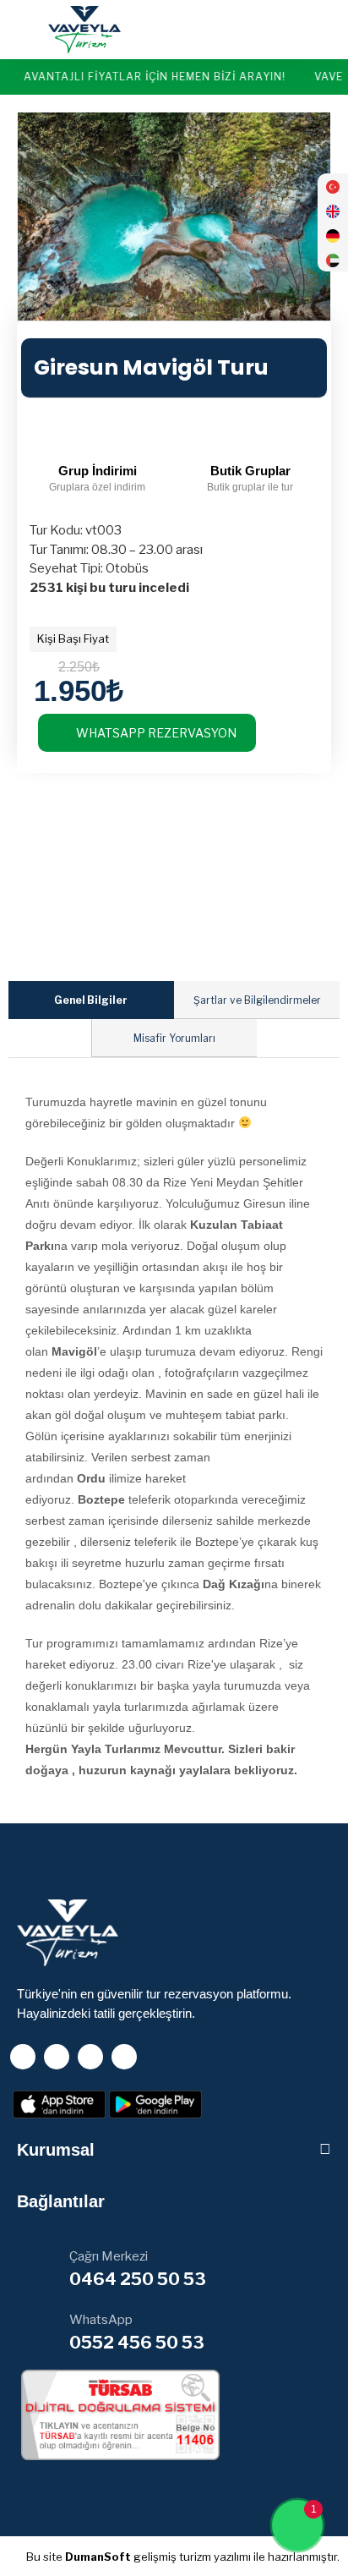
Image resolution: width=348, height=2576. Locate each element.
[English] (333, 214)
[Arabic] (333, 263)
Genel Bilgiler (91, 1000)
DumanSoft (98, 2557)
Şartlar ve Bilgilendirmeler (257, 1000)
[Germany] (333, 239)
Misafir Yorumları (174, 1038)
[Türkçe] (333, 190)
